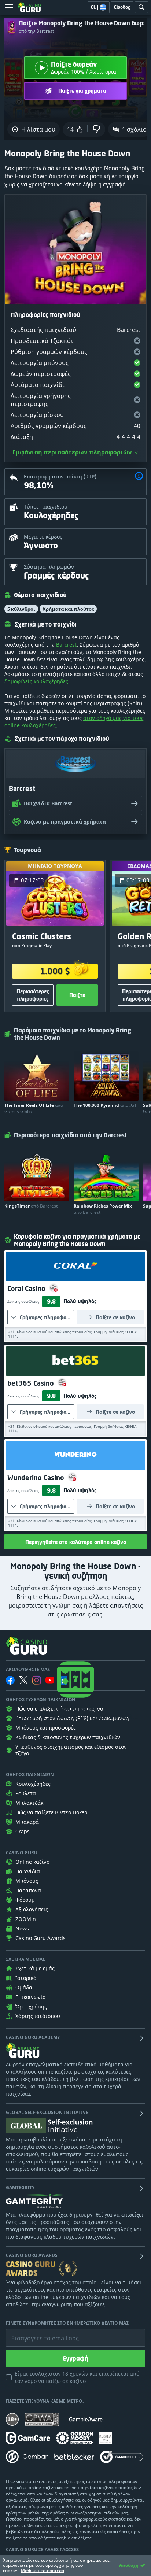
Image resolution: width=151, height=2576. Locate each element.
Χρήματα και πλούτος (68, 609)
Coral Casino (27, 1289)
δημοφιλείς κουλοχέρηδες (36, 681)
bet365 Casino (32, 1383)
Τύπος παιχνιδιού (46, 507)
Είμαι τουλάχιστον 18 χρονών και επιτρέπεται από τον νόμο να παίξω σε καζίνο (77, 2377)
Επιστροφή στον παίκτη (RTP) (60, 476)
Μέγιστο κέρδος (43, 537)
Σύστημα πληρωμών (49, 567)
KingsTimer (31, 1206)
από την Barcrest (36, 31)
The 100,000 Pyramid (105, 1105)
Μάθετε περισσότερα (43, 2570)
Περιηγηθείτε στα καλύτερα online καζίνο (76, 1542)
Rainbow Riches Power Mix (103, 1209)
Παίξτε (77, 995)
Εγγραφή (75, 2358)
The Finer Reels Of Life (34, 1108)
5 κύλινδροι (21, 609)
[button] (139, 477)
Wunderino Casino (37, 1478)
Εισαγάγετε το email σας (36, 2333)
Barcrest (66, 645)
